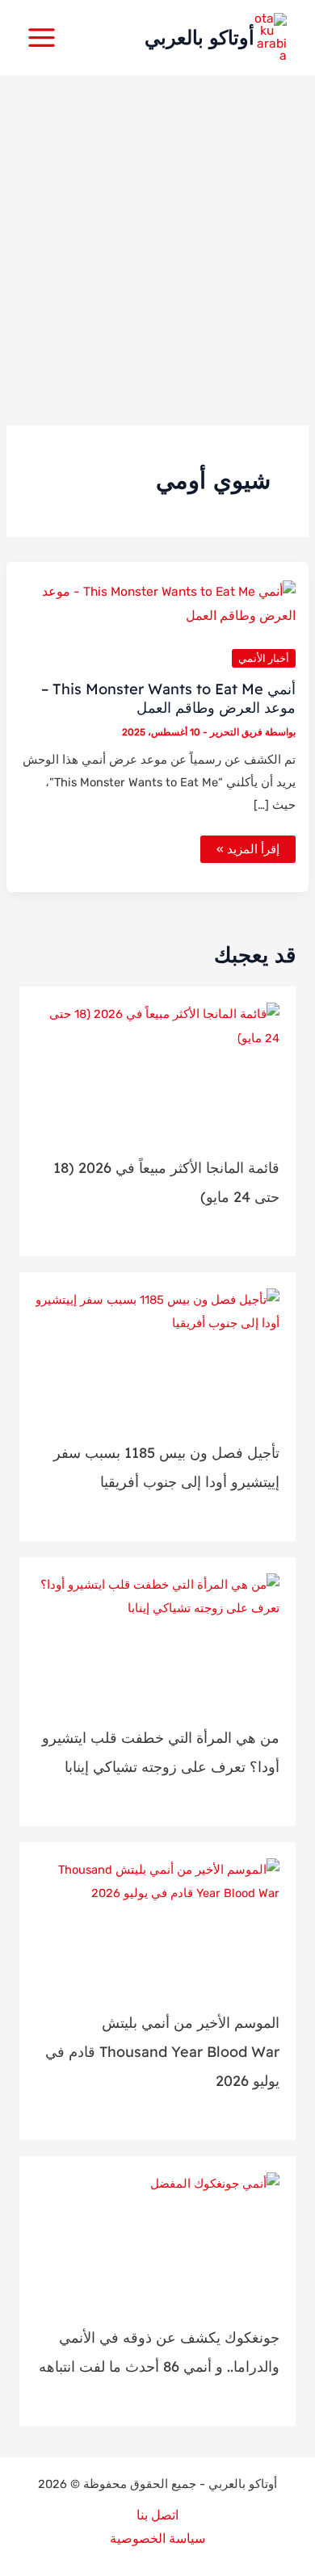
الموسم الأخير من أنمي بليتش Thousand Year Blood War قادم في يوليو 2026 (162, 2052)
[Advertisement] (157, 241)
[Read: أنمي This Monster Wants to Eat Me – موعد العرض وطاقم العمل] (157, 604)
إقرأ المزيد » (248, 852)
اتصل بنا (157, 2515)
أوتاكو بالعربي (199, 37)
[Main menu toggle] (41, 37)
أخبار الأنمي (264, 658)
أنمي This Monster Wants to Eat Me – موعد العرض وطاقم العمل (168, 698)
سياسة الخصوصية (157, 2539)
